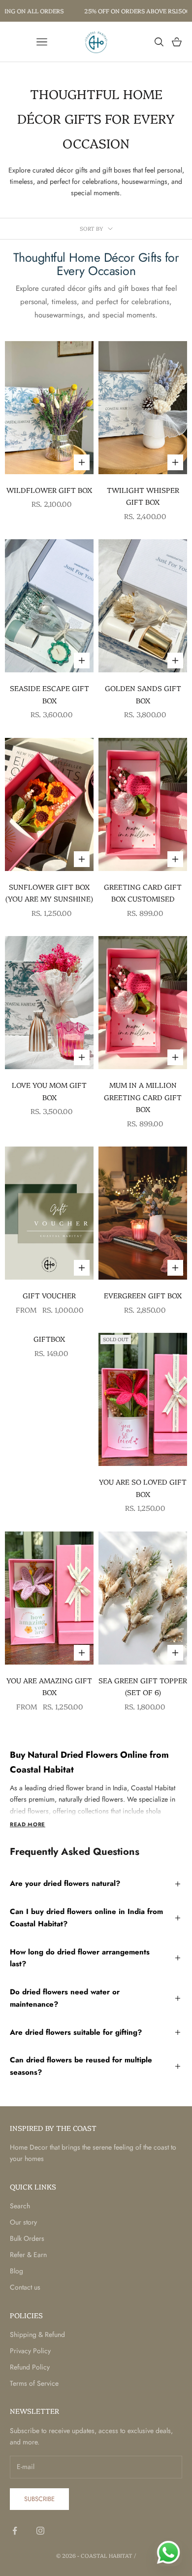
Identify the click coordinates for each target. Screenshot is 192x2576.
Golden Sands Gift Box (143, 694)
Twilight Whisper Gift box (143, 496)
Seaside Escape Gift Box (49, 694)
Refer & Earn (28, 2255)
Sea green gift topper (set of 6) (143, 1686)
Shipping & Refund (37, 2334)
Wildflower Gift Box (49, 490)
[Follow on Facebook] (15, 2531)
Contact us (25, 2287)
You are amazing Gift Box (49, 1686)
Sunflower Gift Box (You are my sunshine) (49, 893)
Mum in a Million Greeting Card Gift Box (143, 1097)
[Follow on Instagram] (40, 2531)
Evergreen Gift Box (143, 1295)
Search (20, 2206)
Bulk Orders (27, 2238)
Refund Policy (30, 2367)
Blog (16, 2271)
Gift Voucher (49, 1295)
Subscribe (39, 2499)
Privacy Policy (30, 2351)
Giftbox (49, 1339)
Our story (23, 2222)
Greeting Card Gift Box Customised (143, 893)
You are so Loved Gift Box (143, 1488)
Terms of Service (34, 2383)
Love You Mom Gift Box (49, 1091)
